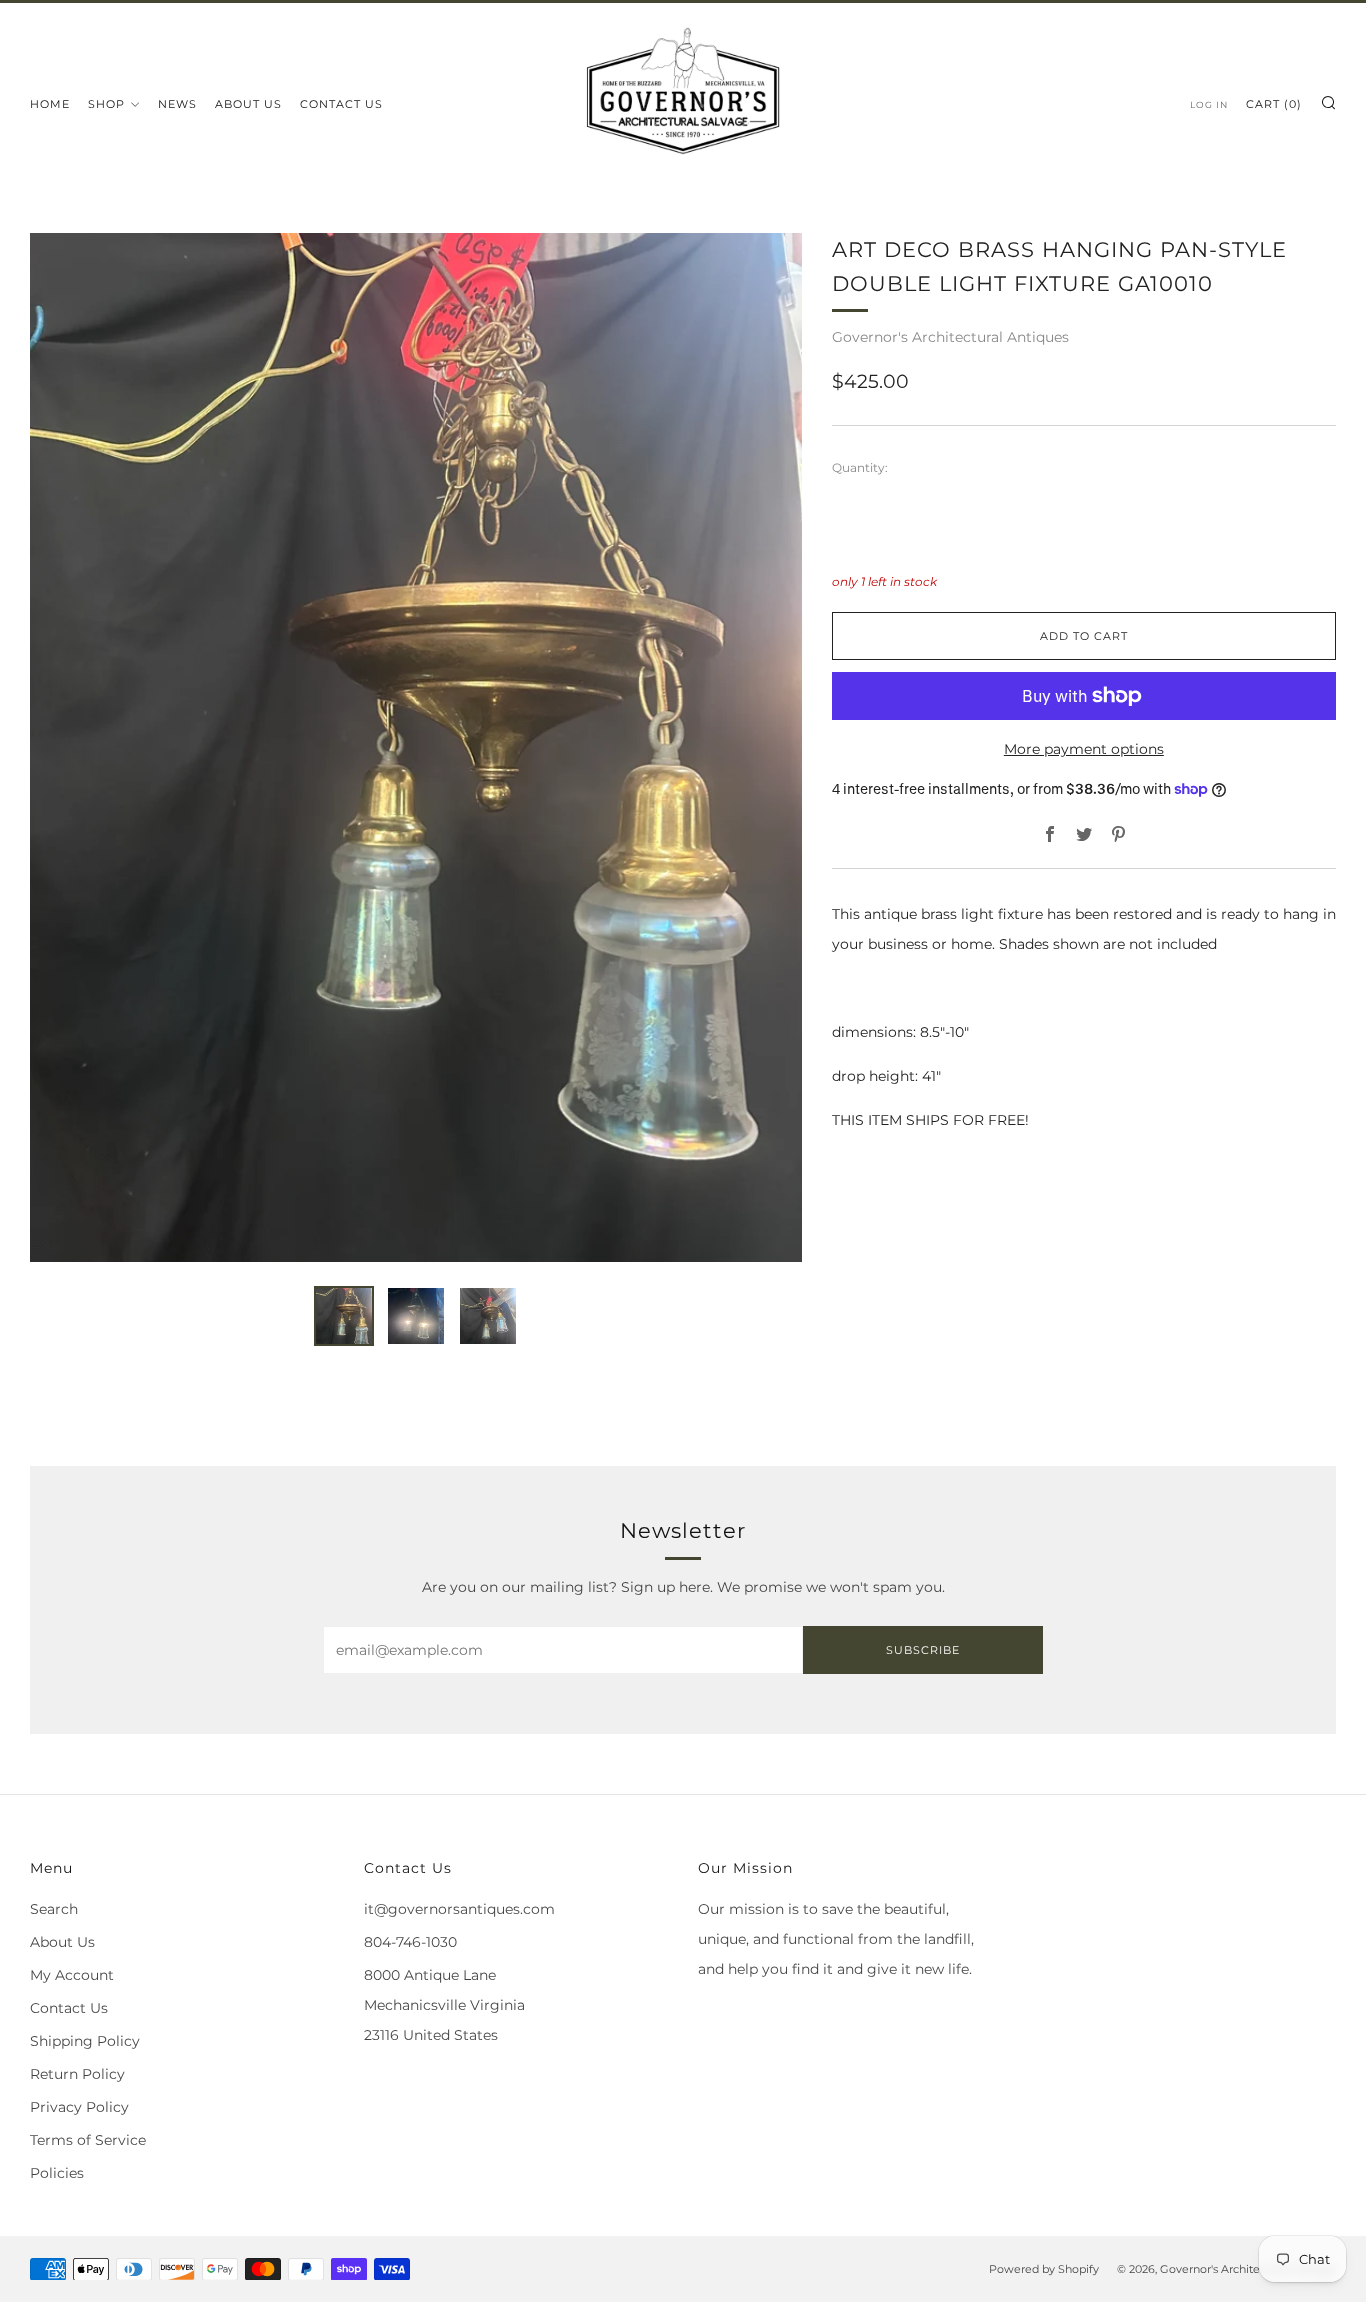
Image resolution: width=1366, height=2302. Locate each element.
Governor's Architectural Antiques (950, 337)
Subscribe (923, 1650)
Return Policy (77, 2074)
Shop (106, 104)
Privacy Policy (79, 2107)
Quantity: (860, 468)
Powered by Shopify (1044, 2269)
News (177, 104)
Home (50, 104)
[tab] (344, 1316)
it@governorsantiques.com (459, 1909)
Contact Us (341, 104)
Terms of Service (88, 2140)
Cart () (1274, 104)
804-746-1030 (410, 1942)
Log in (1209, 104)
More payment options (1084, 749)
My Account (72, 1975)
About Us (248, 104)
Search (54, 1909)
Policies (57, 2173)
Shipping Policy (85, 2041)
